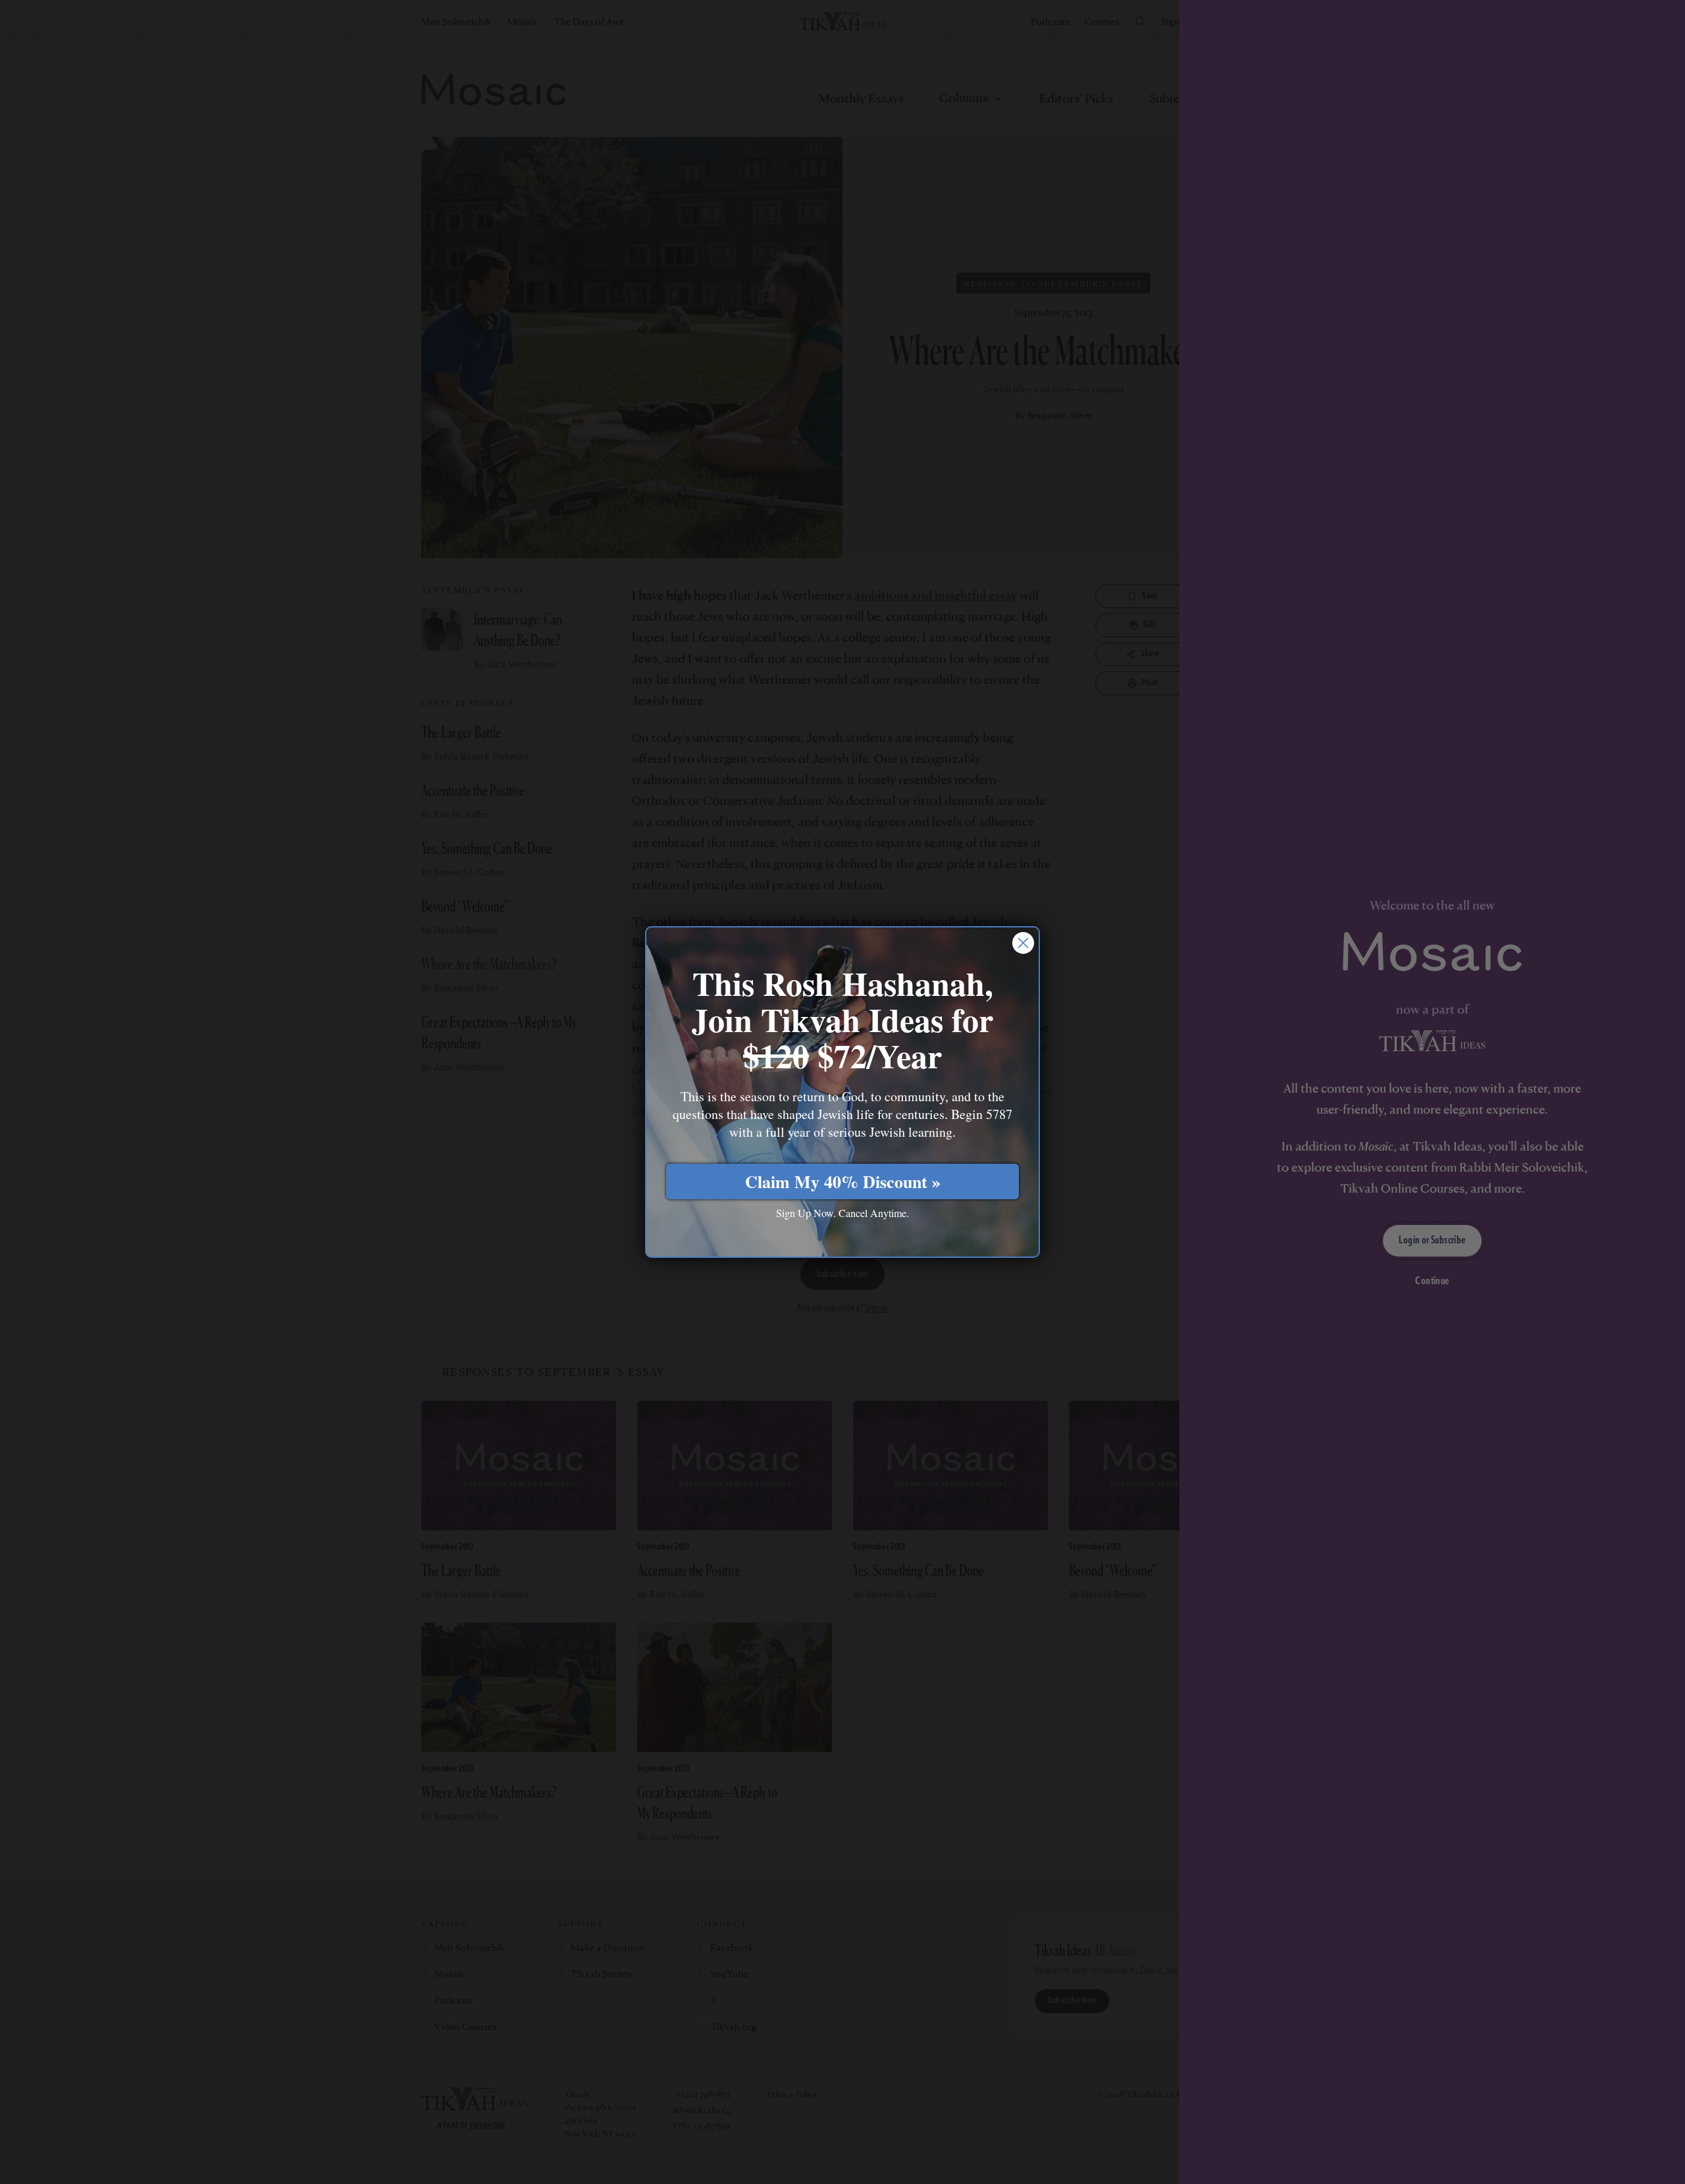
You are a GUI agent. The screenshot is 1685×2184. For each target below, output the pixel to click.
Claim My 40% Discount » (843, 1182)
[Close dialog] (1023, 943)
